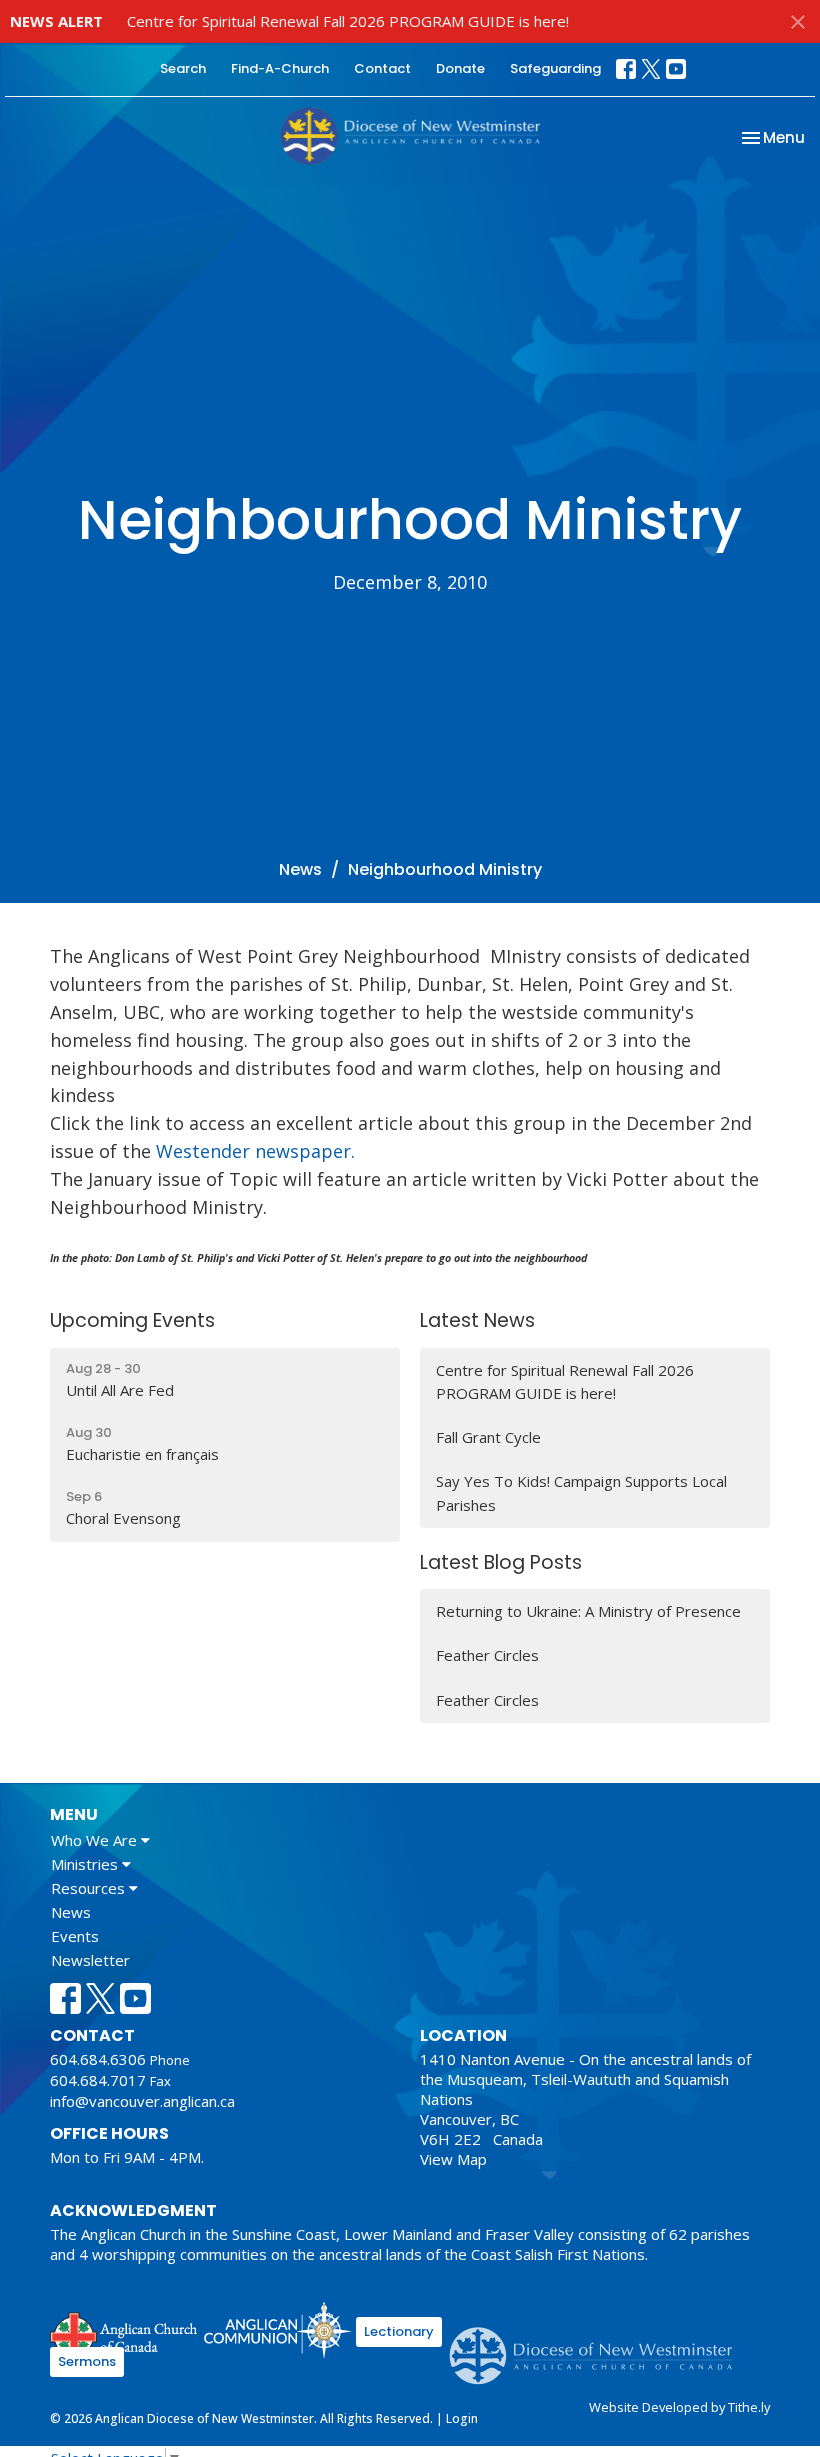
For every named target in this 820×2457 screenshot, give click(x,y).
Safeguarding (555, 68)
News (300, 869)
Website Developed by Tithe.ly (679, 2407)
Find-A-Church (280, 68)
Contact (382, 68)
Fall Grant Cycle (488, 1437)
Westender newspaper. (255, 1151)
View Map (453, 2159)
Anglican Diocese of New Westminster (598, 2346)
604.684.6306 (98, 2059)
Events (75, 1936)
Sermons (87, 2361)
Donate (460, 68)
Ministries (86, 1864)
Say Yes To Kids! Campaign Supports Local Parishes (581, 1492)
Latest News (477, 1320)
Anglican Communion (277, 2329)
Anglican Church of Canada (124, 2333)
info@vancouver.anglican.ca (142, 2101)
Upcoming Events (132, 1320)
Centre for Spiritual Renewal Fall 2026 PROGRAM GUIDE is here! (348, 21)
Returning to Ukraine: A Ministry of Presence (588, 1611)
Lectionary (399, 2331)
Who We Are (96, 1840)
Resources (90, 1888)
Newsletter (90, 1960)
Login (462, 2418)
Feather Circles (487, 1655)
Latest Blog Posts (501, 1562)
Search (183, 68)
